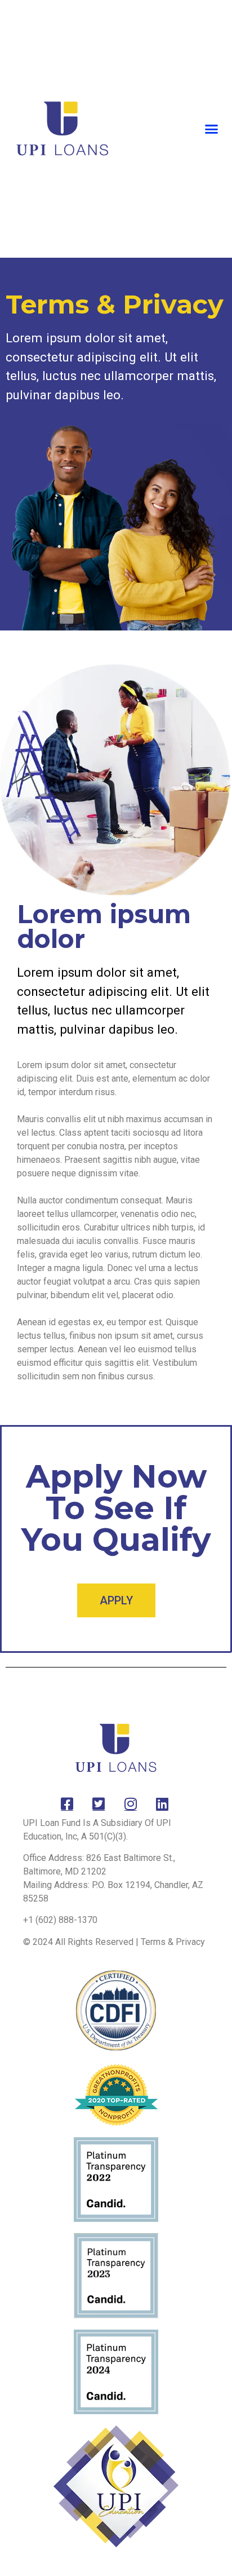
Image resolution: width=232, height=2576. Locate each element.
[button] (212, 129)
